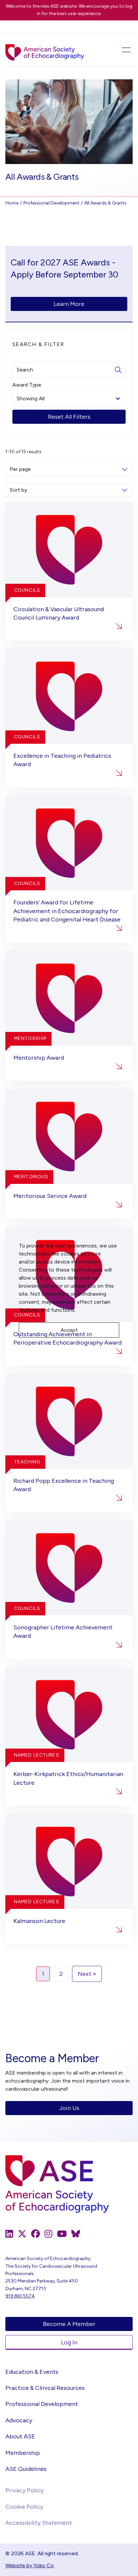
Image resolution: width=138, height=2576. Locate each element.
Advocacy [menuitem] (19, 2420)
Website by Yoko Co (30, 2565)
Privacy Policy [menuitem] (24, 2490)
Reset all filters (69, 417)
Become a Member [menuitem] (69, 2324)
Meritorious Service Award (50, 1196)
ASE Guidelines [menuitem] (26, 2469)
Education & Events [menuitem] (32, 2372)
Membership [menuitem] (23, 2453)
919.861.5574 (20, 2296)
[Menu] (120, 50)
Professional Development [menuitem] (42, 2404)
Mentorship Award (39, 1058)
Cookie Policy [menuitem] (24, 2507)
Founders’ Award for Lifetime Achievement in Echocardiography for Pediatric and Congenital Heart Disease (67, 911)
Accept (69, 1330)
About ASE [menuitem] (20, 2436)
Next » (87, 1974)
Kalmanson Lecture (39, 1921)
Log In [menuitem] (69, 2342)
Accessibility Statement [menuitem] (39, 2523)
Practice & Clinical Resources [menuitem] (45, 2388)
